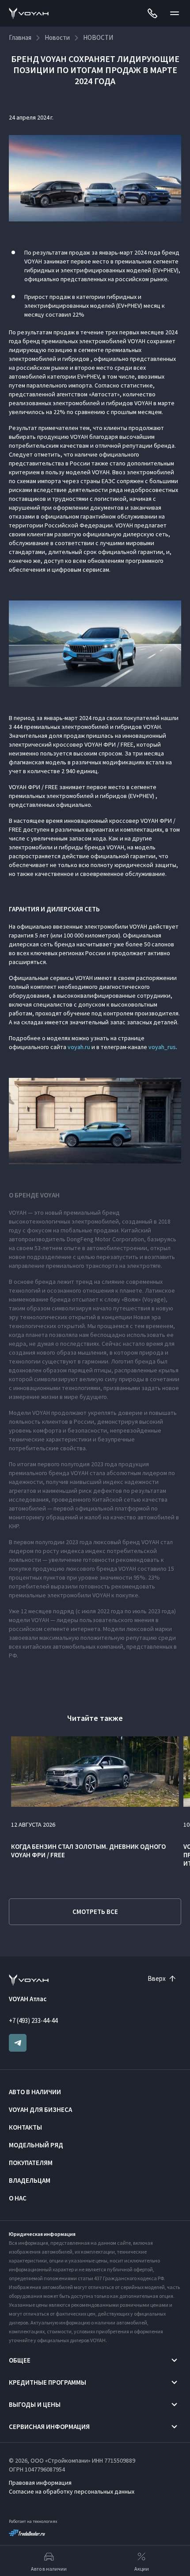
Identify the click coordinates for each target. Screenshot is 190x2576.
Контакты (25, 2127)
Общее (20, 2360)
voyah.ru (79, 1047)
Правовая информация (40, 2483)
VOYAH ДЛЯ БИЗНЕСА (40, 2109)
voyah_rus (162, 1047)
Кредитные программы (47, 2382)
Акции (142, 2569)
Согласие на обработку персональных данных (72, 2491)
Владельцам (30, 2180)
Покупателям (31, 2163)
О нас (18, 2198)
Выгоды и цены (35, 2404)
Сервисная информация (49, 2427)
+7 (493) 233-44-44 (33, 2020)
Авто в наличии (35, 2092)
